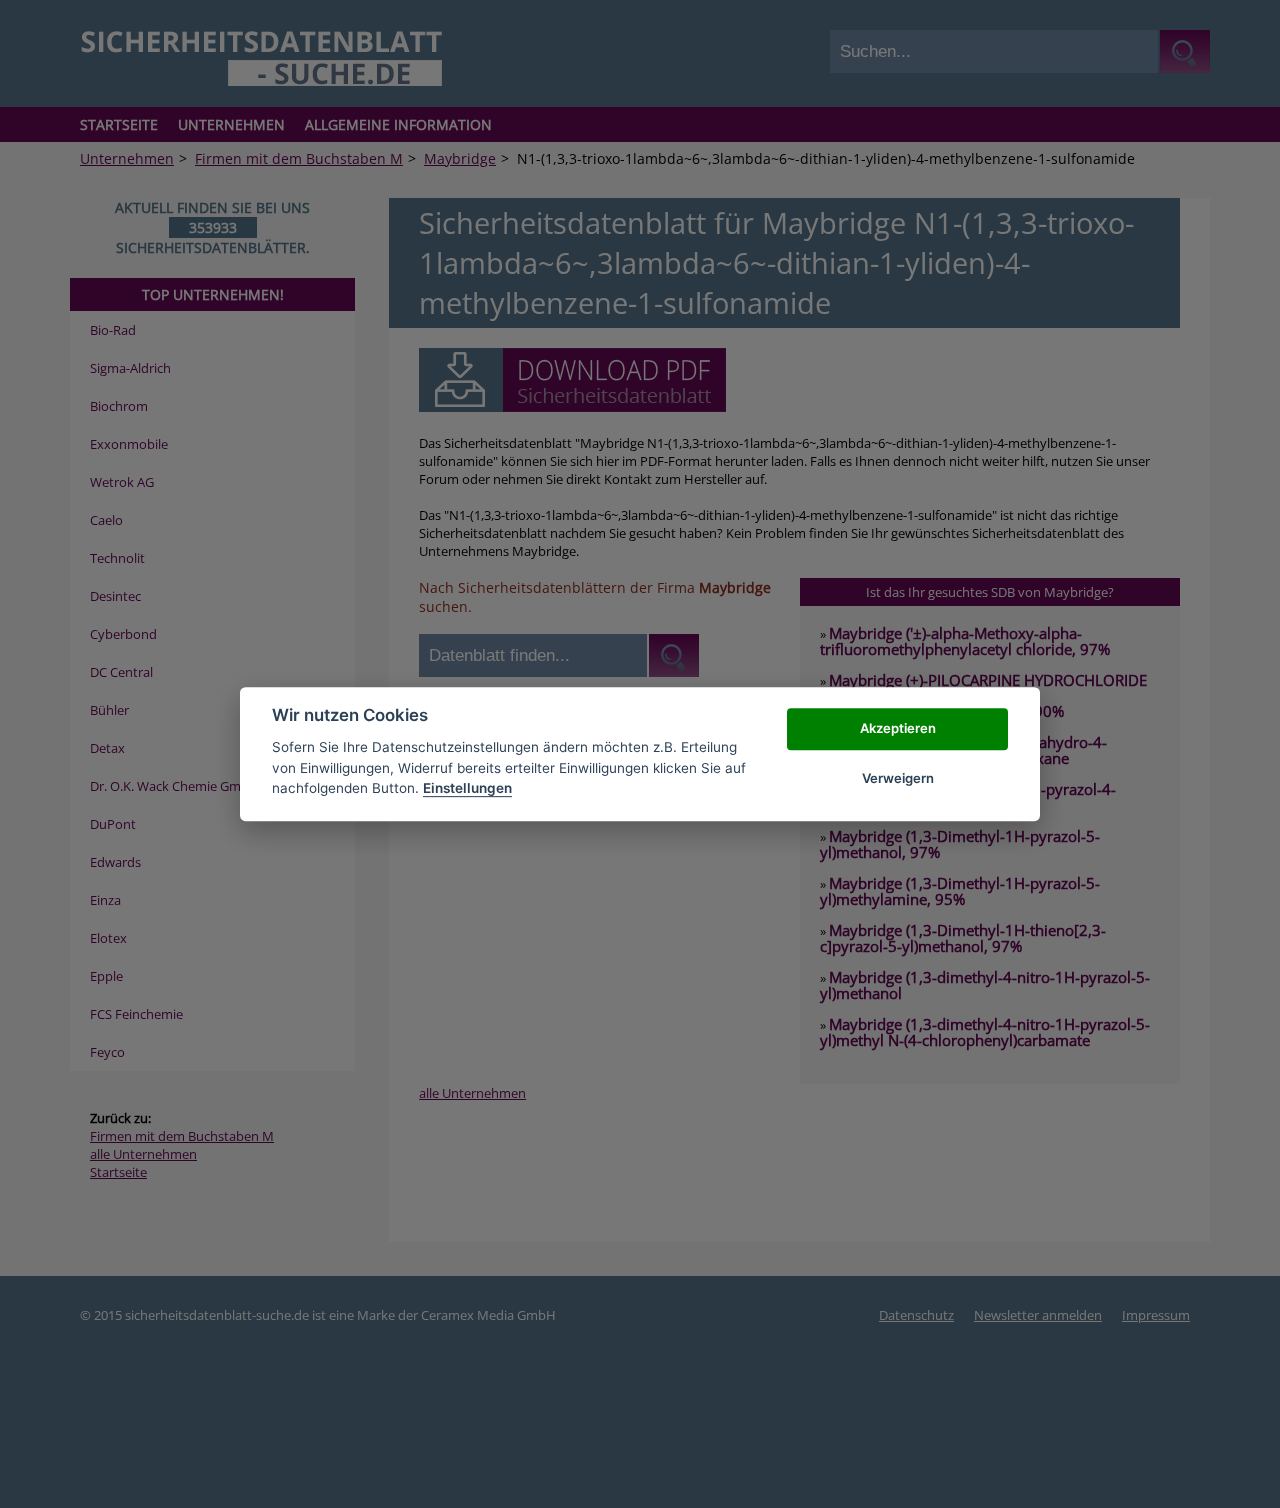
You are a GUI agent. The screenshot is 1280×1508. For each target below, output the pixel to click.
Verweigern (898, 778)
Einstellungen (467, 788)
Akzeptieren (898, 728)
